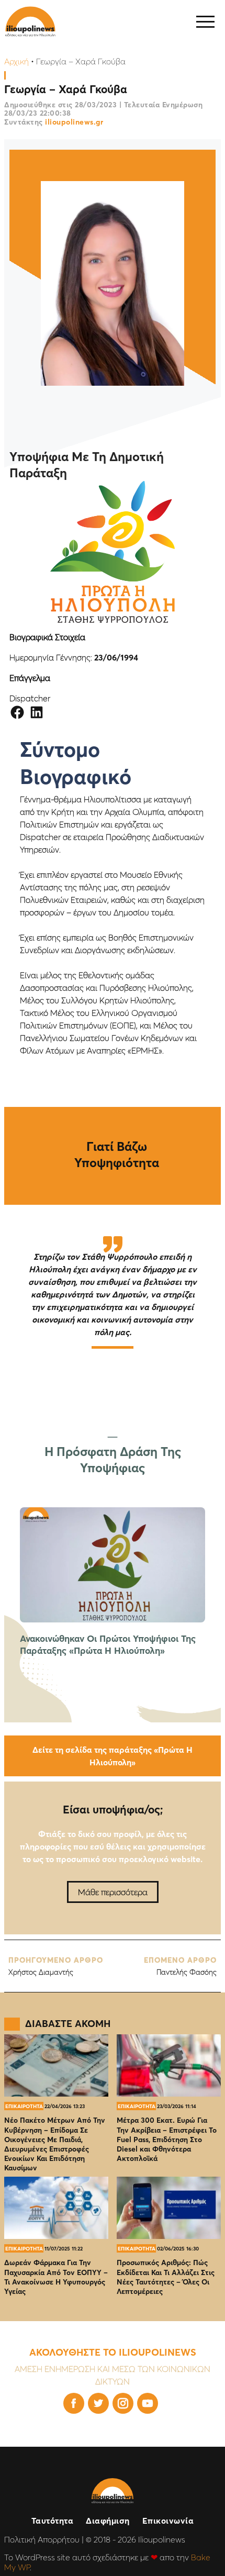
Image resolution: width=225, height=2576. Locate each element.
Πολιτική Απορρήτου (42, 2539)
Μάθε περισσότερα (113, 1892)
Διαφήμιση (108, 2521)
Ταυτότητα (53, 2521)
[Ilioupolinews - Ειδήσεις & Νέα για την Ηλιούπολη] (30, 22)
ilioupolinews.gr (74, 122)
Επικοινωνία (168, 2521)
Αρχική (16, 61)
